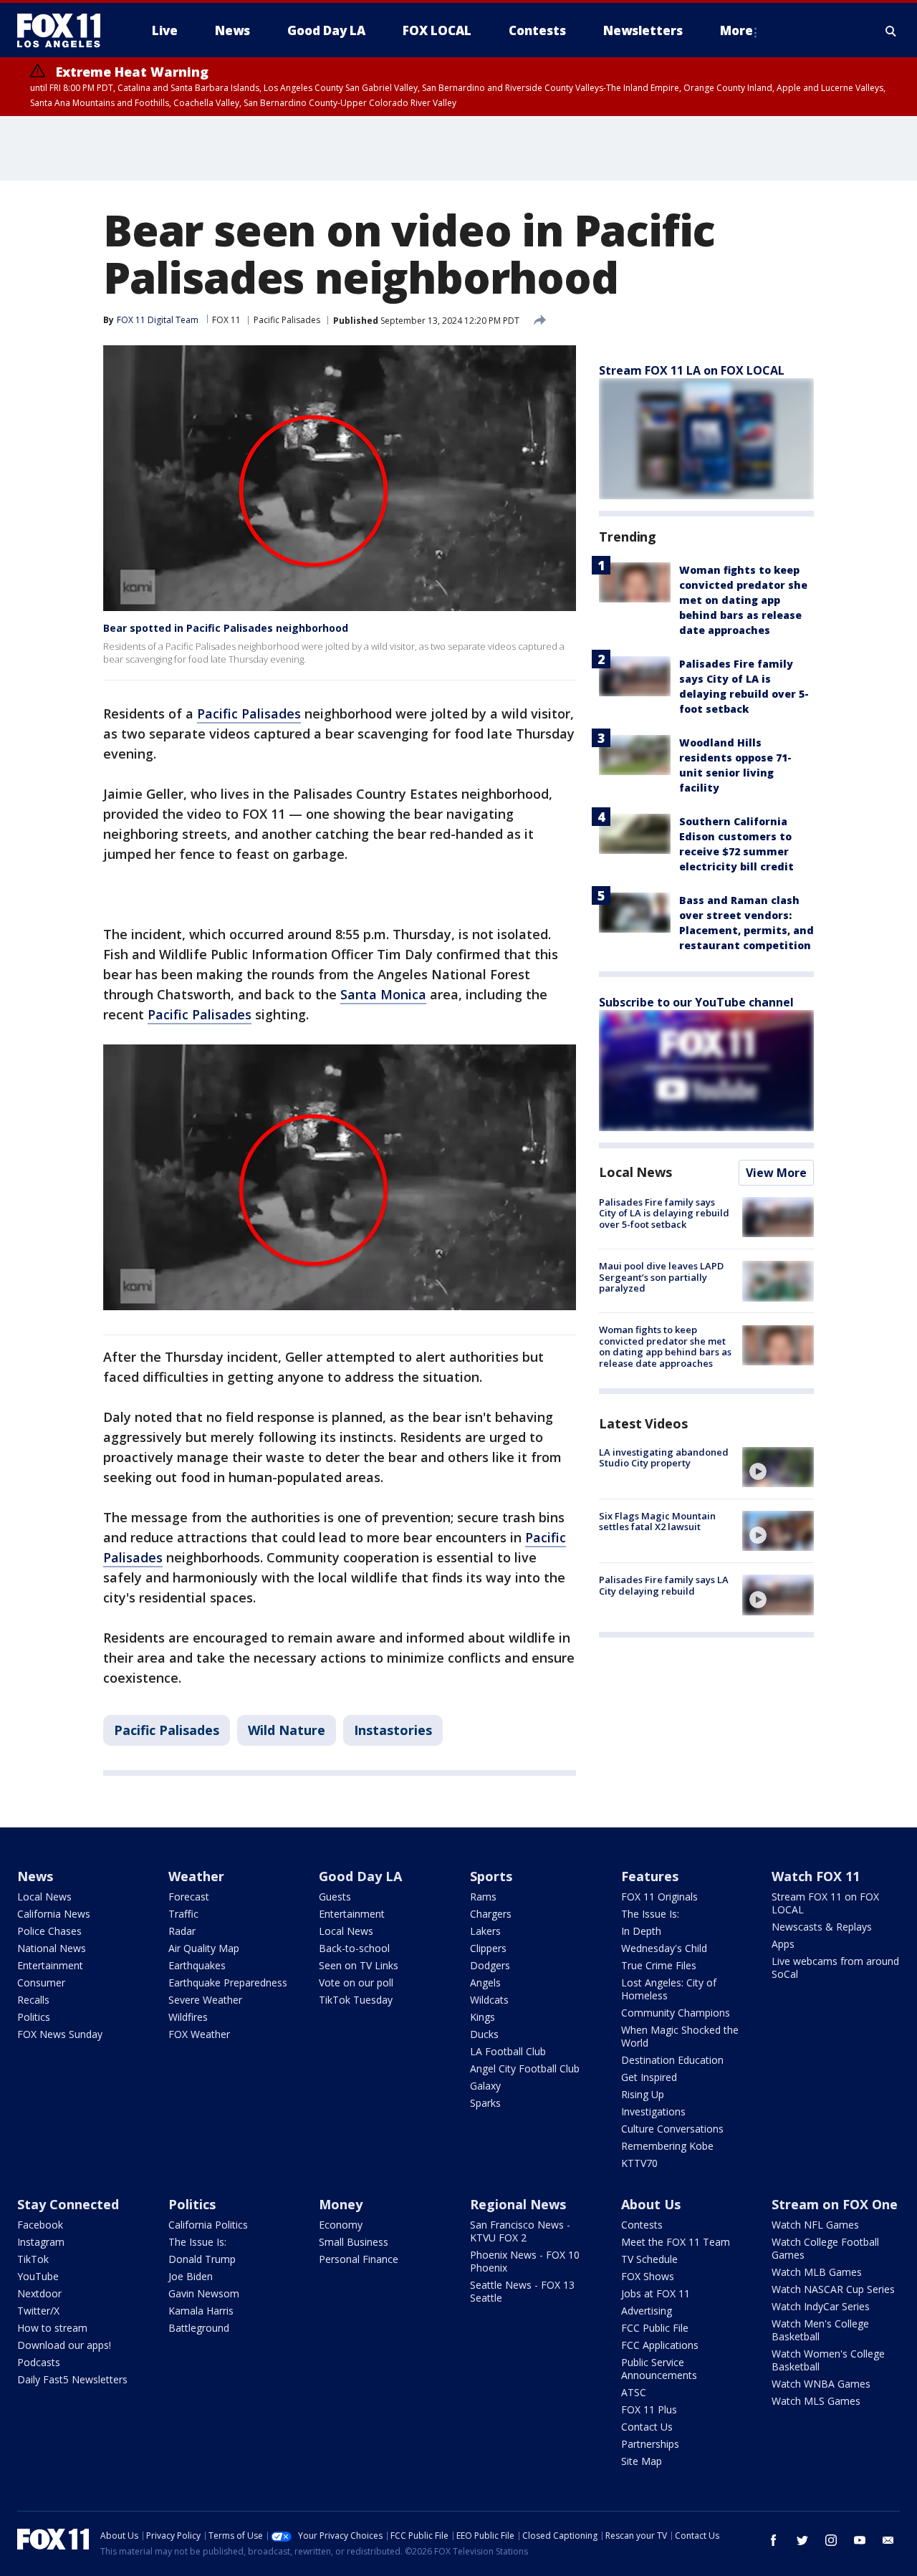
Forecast (189, 1897)
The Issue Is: (650, 1914)
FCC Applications (660, 2345)
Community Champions (676, 2013)
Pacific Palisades (287, 320)
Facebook (40, 2225)
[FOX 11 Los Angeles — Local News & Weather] (64, 31)
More (736, 30)
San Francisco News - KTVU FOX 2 (520, 2231)
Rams (483, 1897)
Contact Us (647, 2427)
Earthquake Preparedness (228, 1983)
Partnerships (650, 2444)
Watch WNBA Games (821, 2384)
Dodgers (490, 1965)
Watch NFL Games (815, 2225)
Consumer (41, 1983)
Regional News (518, 2204)
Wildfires (188, 2017)
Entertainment (50, 1965)
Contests (642, 2225)
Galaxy (485, 2086)
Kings (482, 2017)
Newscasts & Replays (822, 1927)
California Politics (208, 2225)
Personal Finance (359, 2259)
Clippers (488, 1948)
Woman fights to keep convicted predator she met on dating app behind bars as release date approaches (743, 600)
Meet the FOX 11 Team (676, 2242)
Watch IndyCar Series (821, 2306)
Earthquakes (197, 1965)
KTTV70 (639, 2163)
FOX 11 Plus (649, 2409)
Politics (34, 2017)
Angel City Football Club (525, 2068)
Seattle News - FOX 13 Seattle (522, 2291)
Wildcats (489, 2000)
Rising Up (643, 2094)
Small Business (354, 2242)
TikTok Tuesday (356, 2000)
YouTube (38, 2276)
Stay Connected (68, 2204)
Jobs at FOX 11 (656, 2293)
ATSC (634, 2392)
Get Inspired (649, 2077)
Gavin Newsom (204, 2293)
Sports (491, 1876)
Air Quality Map (204, 1948)
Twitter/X (38, 2311)
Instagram (41, 2242)
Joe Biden (191, 2276)
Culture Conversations (672, 2129)
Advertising (647, 2311)
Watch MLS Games (816, 2401)
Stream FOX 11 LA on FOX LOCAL (692, 370)
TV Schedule (649, 2259)
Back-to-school (354, 1948)
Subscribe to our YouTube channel (696, 1002)
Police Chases (49, 1931)
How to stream (52, 2328)
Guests (335, 1897)
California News (54, 1914)
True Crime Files (659, 1965)
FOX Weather (199, 2034)
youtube (860, 2540)
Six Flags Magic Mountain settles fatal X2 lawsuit (657, 1522)
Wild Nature (287, 1730)
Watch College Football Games (825, 2248)
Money (341, 2204)
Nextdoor (39, 2293)
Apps (783, 1944)
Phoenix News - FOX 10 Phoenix (525, 2261)
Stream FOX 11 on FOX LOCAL (825, 1903)
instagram (831, 2540)
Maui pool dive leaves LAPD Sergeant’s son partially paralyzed (661, 1277)
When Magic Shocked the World (680, 2036)
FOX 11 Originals (659, 1897)
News (35, 1876)
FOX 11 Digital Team (158, 320)
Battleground (199, 2328)
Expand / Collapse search (891, 31)
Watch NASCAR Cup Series (833, 2289)
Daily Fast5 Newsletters (72, 2379)
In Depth (641, 1931)
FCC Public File (655, 2328)
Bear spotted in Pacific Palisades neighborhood (226, 628)
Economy (341, 2225)
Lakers (485, 1931)
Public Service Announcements (659, 2369)
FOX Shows (648, 2276)
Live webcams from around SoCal (835, 1967)
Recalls (33, 2000)
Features (650, 1876)
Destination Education (672, 2060)
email (888, 2540)
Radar (182, 1931)
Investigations (653, 2111)
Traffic (183, 1914)
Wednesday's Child (664, 1948)
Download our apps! (64, 2345)
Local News (635, 1172)
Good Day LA (360, 1876)
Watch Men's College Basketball (820, 2330)
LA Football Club (508, 2051)
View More (776, 1173)
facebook (774, 2540)
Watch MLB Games (817, 2272)
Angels (485, 1983)
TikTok (33, 2259)
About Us (651, 2204)
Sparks (485, 2103)
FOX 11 (226, 320)
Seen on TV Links (359, 1965)
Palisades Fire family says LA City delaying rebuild (664, 1585)
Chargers (491, 1914)
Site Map (642, 2461)
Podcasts (39, 2362)
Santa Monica (383, 994)
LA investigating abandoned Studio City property (664, 1458)
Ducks (484, 2034)
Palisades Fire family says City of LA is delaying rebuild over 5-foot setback (664, 1213)
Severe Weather (205, 2000)
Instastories (393, 1730)
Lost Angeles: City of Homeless (669, 1989)
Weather (196, 1876)
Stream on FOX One (835, 2204)
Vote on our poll (356, 1983)
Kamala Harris (201, 2311)
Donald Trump (202, 2259)
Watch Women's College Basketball (828, 2360)
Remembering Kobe (667, 2146)
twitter (802, 2540)
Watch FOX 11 (816, 1876)
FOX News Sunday (60, 2034)
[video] (778, 1467)
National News (52, 1948)
